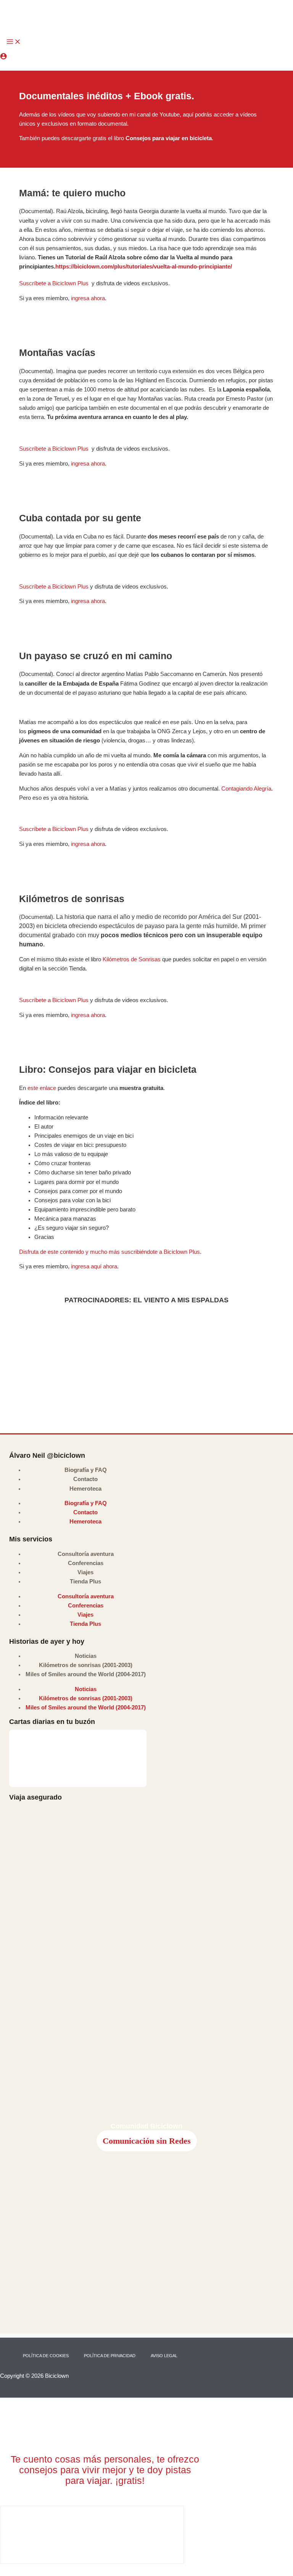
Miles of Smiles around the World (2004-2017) (86, 1674)
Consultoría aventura (86, 1554)
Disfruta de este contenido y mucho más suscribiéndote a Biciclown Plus (109, 1252)
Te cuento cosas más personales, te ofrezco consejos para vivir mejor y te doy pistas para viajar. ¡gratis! (105, 2470)
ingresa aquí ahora (94, 1266)
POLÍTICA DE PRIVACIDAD (110, 2356)
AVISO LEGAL (164, 2356)
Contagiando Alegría (246, 789)
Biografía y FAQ (86, 1470)
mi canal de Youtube (155, 115)
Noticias (86, 1656)
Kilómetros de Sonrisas (131, 959)
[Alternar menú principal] (14, 42)
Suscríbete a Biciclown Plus (55, 283)
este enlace (42, 1088)
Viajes (85, 1572)
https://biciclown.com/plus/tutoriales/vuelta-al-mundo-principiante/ (144, 267)
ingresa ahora (88, 298)
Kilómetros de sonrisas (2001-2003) (86, 1665)
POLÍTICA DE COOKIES (46, 2356)
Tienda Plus (85, 1581)
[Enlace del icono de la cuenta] (3, 57)
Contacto (85, 1479)
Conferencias (86, 1563)
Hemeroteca (85, 1489)
